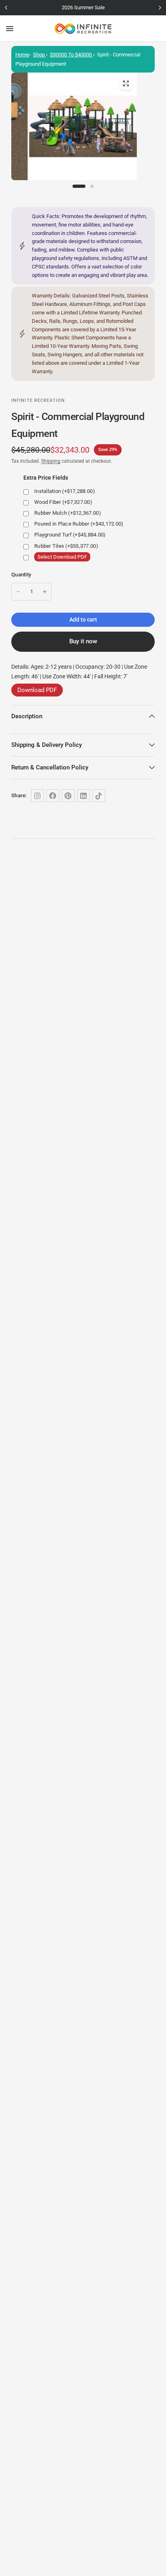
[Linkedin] (83, 796)
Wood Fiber (63, 502)
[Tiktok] (99, 796)
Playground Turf (70, 535)
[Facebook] (53, 796)
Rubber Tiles (66, 546)
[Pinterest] (68, 796)
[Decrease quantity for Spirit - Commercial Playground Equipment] (18, 592)
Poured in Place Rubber (79, 524)
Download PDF (37, 690)
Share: (19, 795)
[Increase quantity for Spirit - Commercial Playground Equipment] (45, 592)
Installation (65, 491)
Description (27, 716)
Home (22, 55)
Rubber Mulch (68, 513)
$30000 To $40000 (72, 55)
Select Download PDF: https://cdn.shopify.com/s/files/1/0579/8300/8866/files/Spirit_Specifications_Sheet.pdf (88, 557)
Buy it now (83, 641)
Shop (39, 55)
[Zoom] (126, 83)
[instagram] (37, 796)
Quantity (21, 575)
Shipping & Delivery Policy (47, 745)
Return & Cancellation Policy (50, 767)
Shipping (51, 461)
